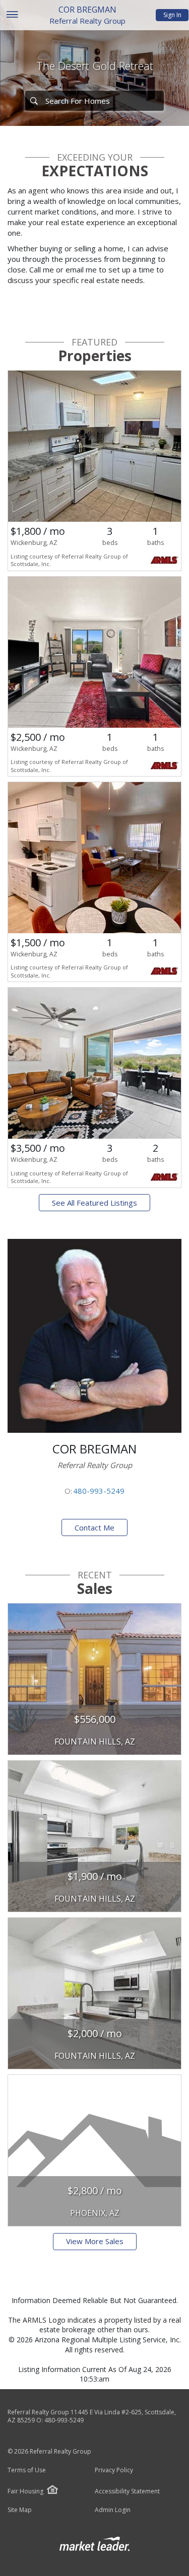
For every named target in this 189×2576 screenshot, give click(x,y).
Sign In (172, 15)
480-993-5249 (99, 1491)
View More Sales (95, 2241)
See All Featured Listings (94, 1203)
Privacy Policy (114, 2470)
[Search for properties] (34, 101)
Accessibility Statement (127, 2491)
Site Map (20, 2510)
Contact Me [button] (94, 1527)
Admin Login (113, 2510)
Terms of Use (27, 2470)
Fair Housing (25, 2491)
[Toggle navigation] (12, 15)
